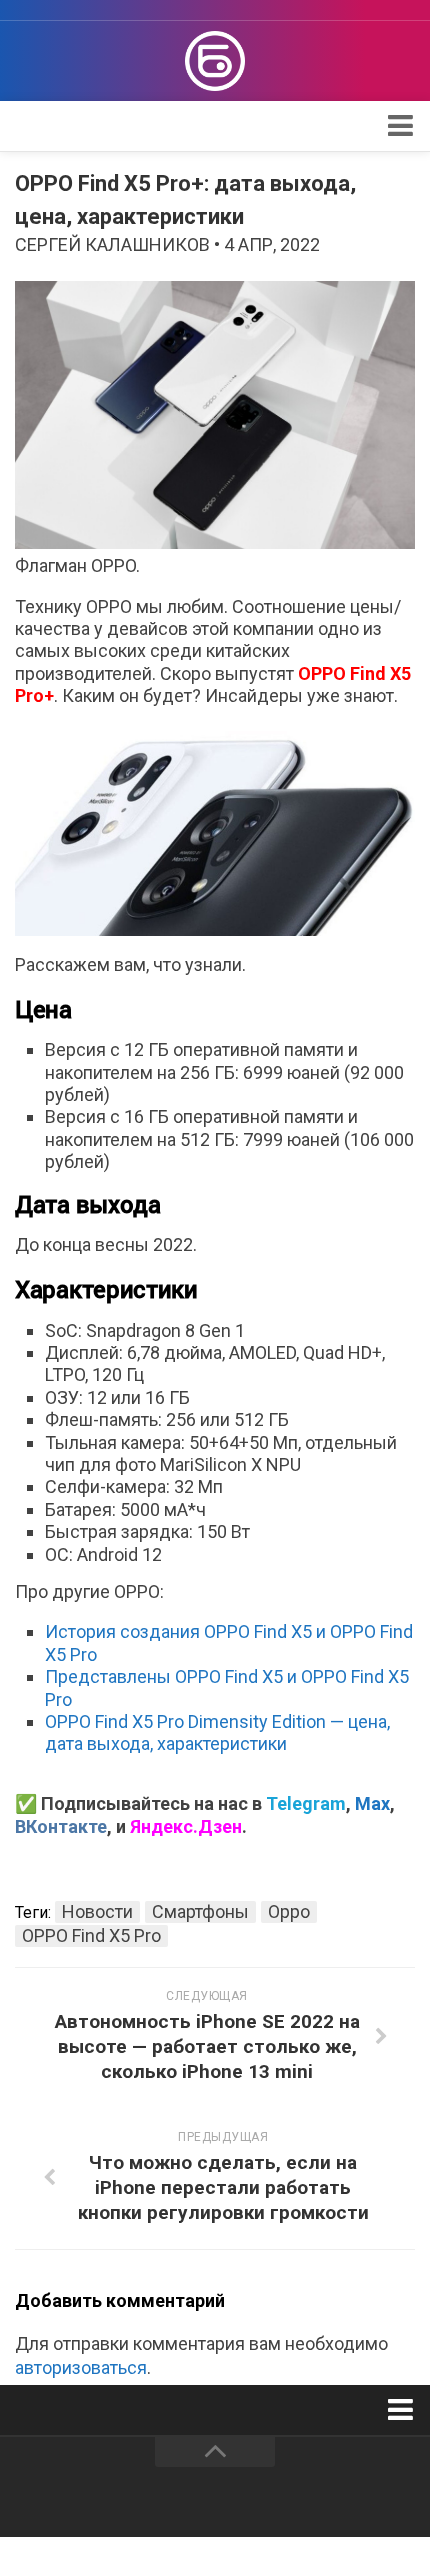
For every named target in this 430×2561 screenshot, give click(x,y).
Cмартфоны (200, 1911)
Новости (97, 1911)
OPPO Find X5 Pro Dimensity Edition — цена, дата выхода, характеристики (217, 1732)
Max (372, 1803)
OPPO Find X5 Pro (91, 1935)
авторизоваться (81, 2367)
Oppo (289, 1911)
